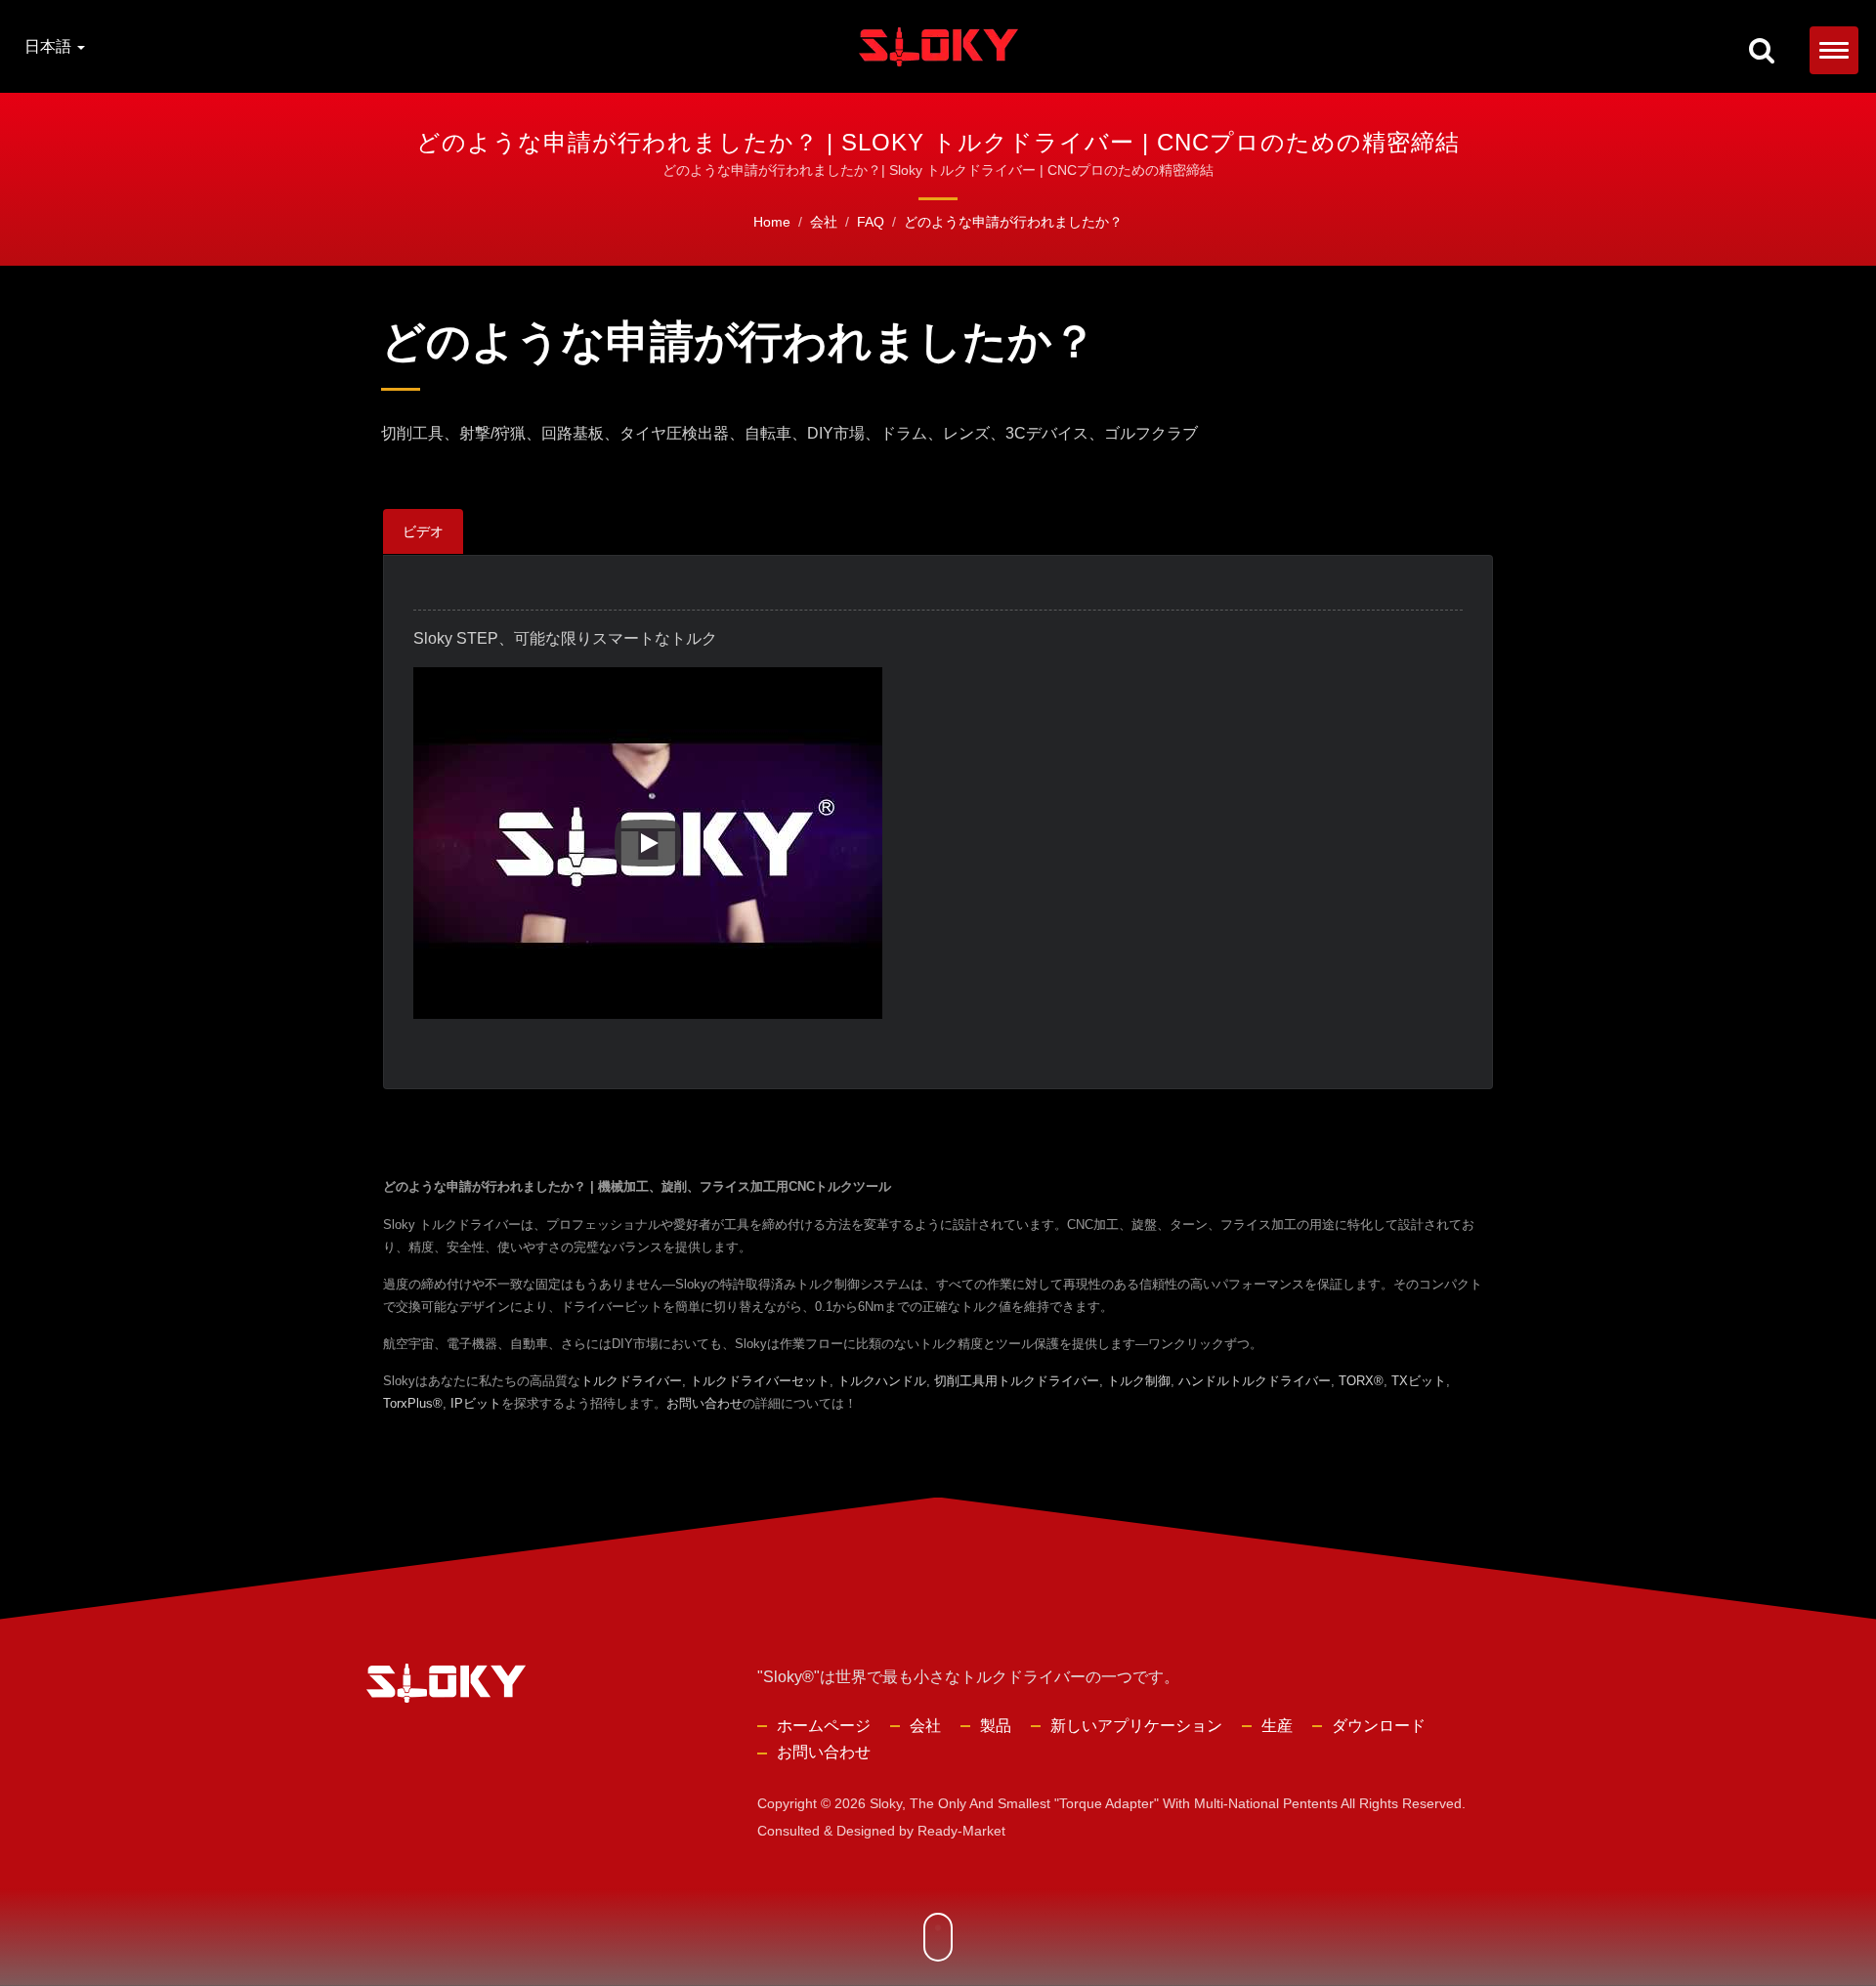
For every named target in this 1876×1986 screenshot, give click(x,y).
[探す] (1762, 52)
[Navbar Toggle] (1834, 50)
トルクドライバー (631, 1381)
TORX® (1361, 1381)
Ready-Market (961, 1831)
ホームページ (824, 1726)
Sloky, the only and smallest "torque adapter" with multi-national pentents (1104, 1803)
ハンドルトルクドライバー (1255, 1381)
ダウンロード (1379, 1726)
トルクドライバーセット (760, 1381)
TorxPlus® (413, 1403)
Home (772, 222)
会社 (824, 222)
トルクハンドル (882, 1381)
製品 (996, 1726)
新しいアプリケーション (1136, 1726)
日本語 (50, 47)
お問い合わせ (704, 1403)
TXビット (1419, 1381)
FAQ (871, 222)
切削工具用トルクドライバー (1017, 1381)
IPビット (476, 1403)
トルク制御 (1139, 1381)
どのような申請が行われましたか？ (1013, 222)
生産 (1277, 1726)
